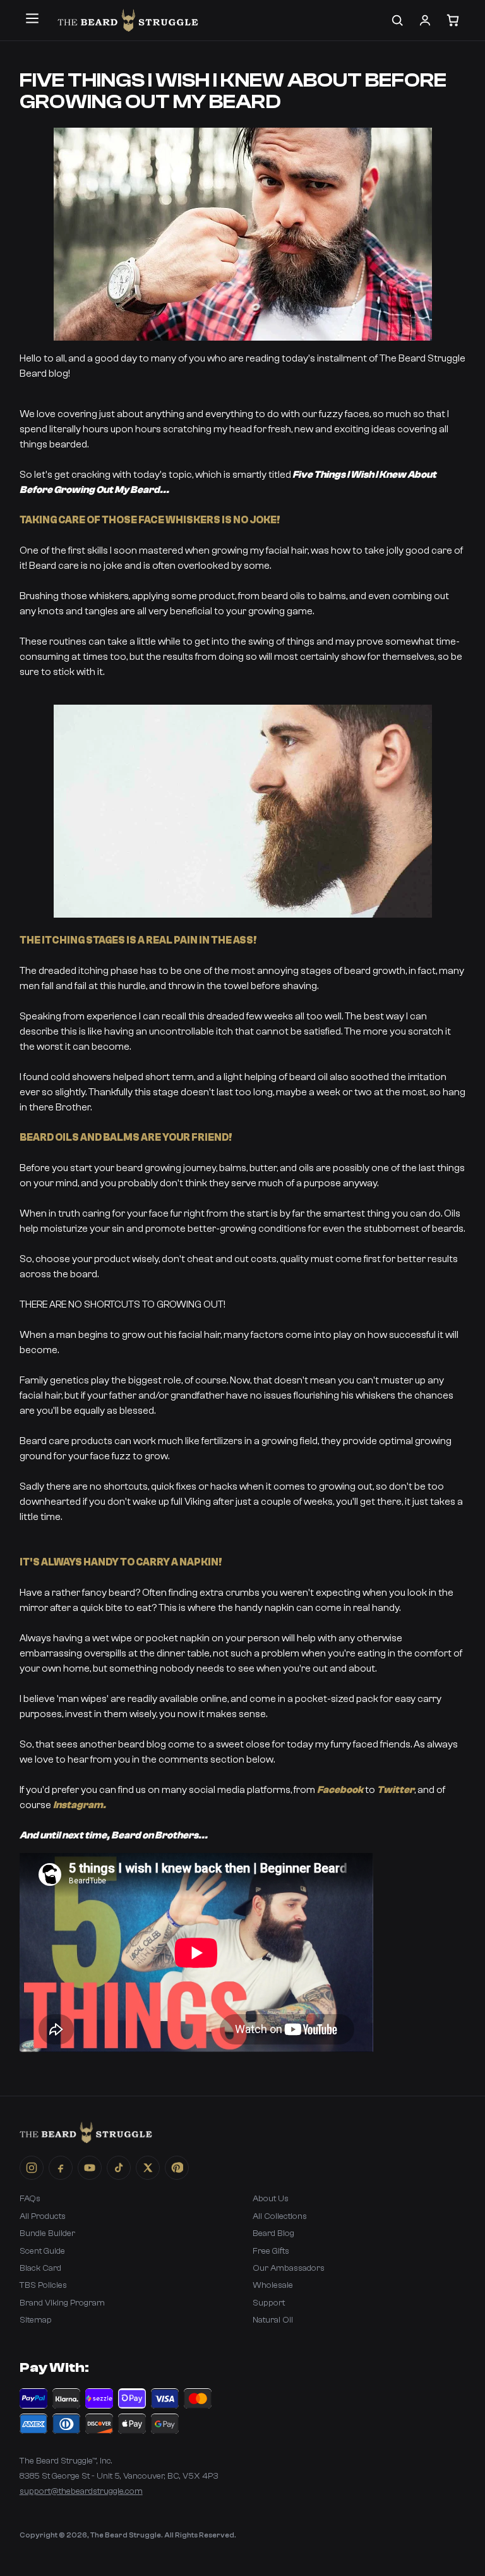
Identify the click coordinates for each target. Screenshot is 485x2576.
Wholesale (273, 2285)
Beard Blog (273, 2233)
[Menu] (32, 18)
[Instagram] (32, 2168)
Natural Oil (273, 2320)
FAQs (30, 2199)
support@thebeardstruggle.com (81, 2491)
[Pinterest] (177, 2168)
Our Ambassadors (289, 2268)
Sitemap (36, 2320)
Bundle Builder (47, 2233)
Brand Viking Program (62, 2303)
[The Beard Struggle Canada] (128, 20)
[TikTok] (119, 2168)
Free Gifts (271, 2251)
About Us (271, 2199)
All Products (43, 2216)
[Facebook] (61, 2168)
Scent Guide (42, 2251)
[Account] (425, 20)
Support (269, 2303)
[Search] (397, 20)
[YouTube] (90, 2168)
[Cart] (453, 20)
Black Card (40, 2268)
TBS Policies (43, 2285)
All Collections (280, 2216)
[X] (148, 2168)
